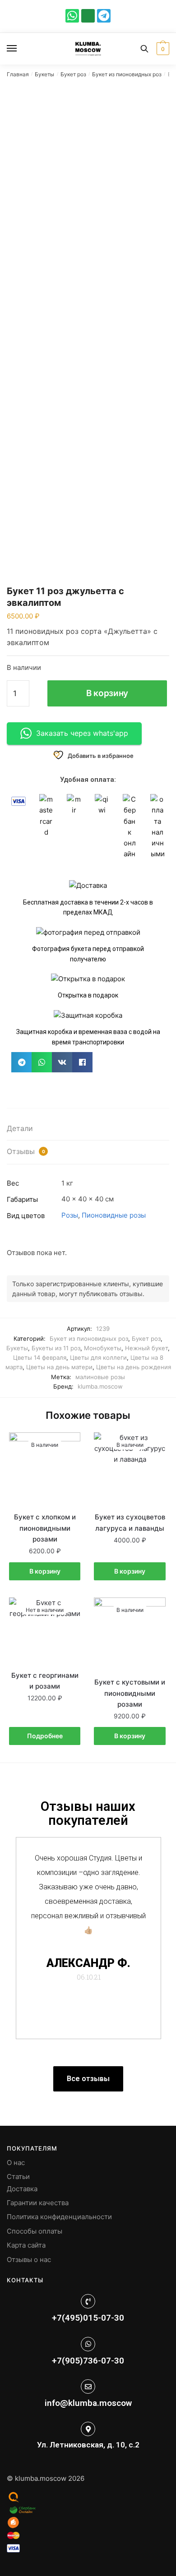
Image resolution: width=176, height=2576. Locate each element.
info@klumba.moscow (88, 2403)
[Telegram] (104, 16)
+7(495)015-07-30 (88, 2318)
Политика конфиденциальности (59, 2217)
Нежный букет (146, 1348)
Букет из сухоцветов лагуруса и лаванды (130, 1522)
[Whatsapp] (72, 16)
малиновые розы (100, 1377)
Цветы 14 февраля (40, 1357)
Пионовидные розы (114, 1215)
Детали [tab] (20, 1128)
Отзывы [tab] (26, 1151)
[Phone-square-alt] (88, 16)
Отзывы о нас (29, 2260)
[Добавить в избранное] (69, 1444)
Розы (70, 1215)
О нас (16, 2163)
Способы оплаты (35, 2231)
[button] (21, 1062)
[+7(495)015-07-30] (88, 2301)
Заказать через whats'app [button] (82, 733)
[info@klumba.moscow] (88, 2387)
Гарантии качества (38, 2203)
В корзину (107, 693)
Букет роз (73, 74)
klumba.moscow (100, 1386)
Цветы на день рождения (134, 1367)
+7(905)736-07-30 (88, 2361)
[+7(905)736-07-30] (88, 2344)
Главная (18, 74)
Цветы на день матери (59, 1367)
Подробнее (45, 1736)
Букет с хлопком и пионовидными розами (45, 1528)
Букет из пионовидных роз (127, 74)
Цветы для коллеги (98, 1357)
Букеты (44, 74)
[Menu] (20, 49)
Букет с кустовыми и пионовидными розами (130, 1693)
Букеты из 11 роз (56, 1348)
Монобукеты (103, 1348)
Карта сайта (26, 2245)
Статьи (18, 2177)
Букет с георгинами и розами (45, 1681)
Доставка (22, 2189)
